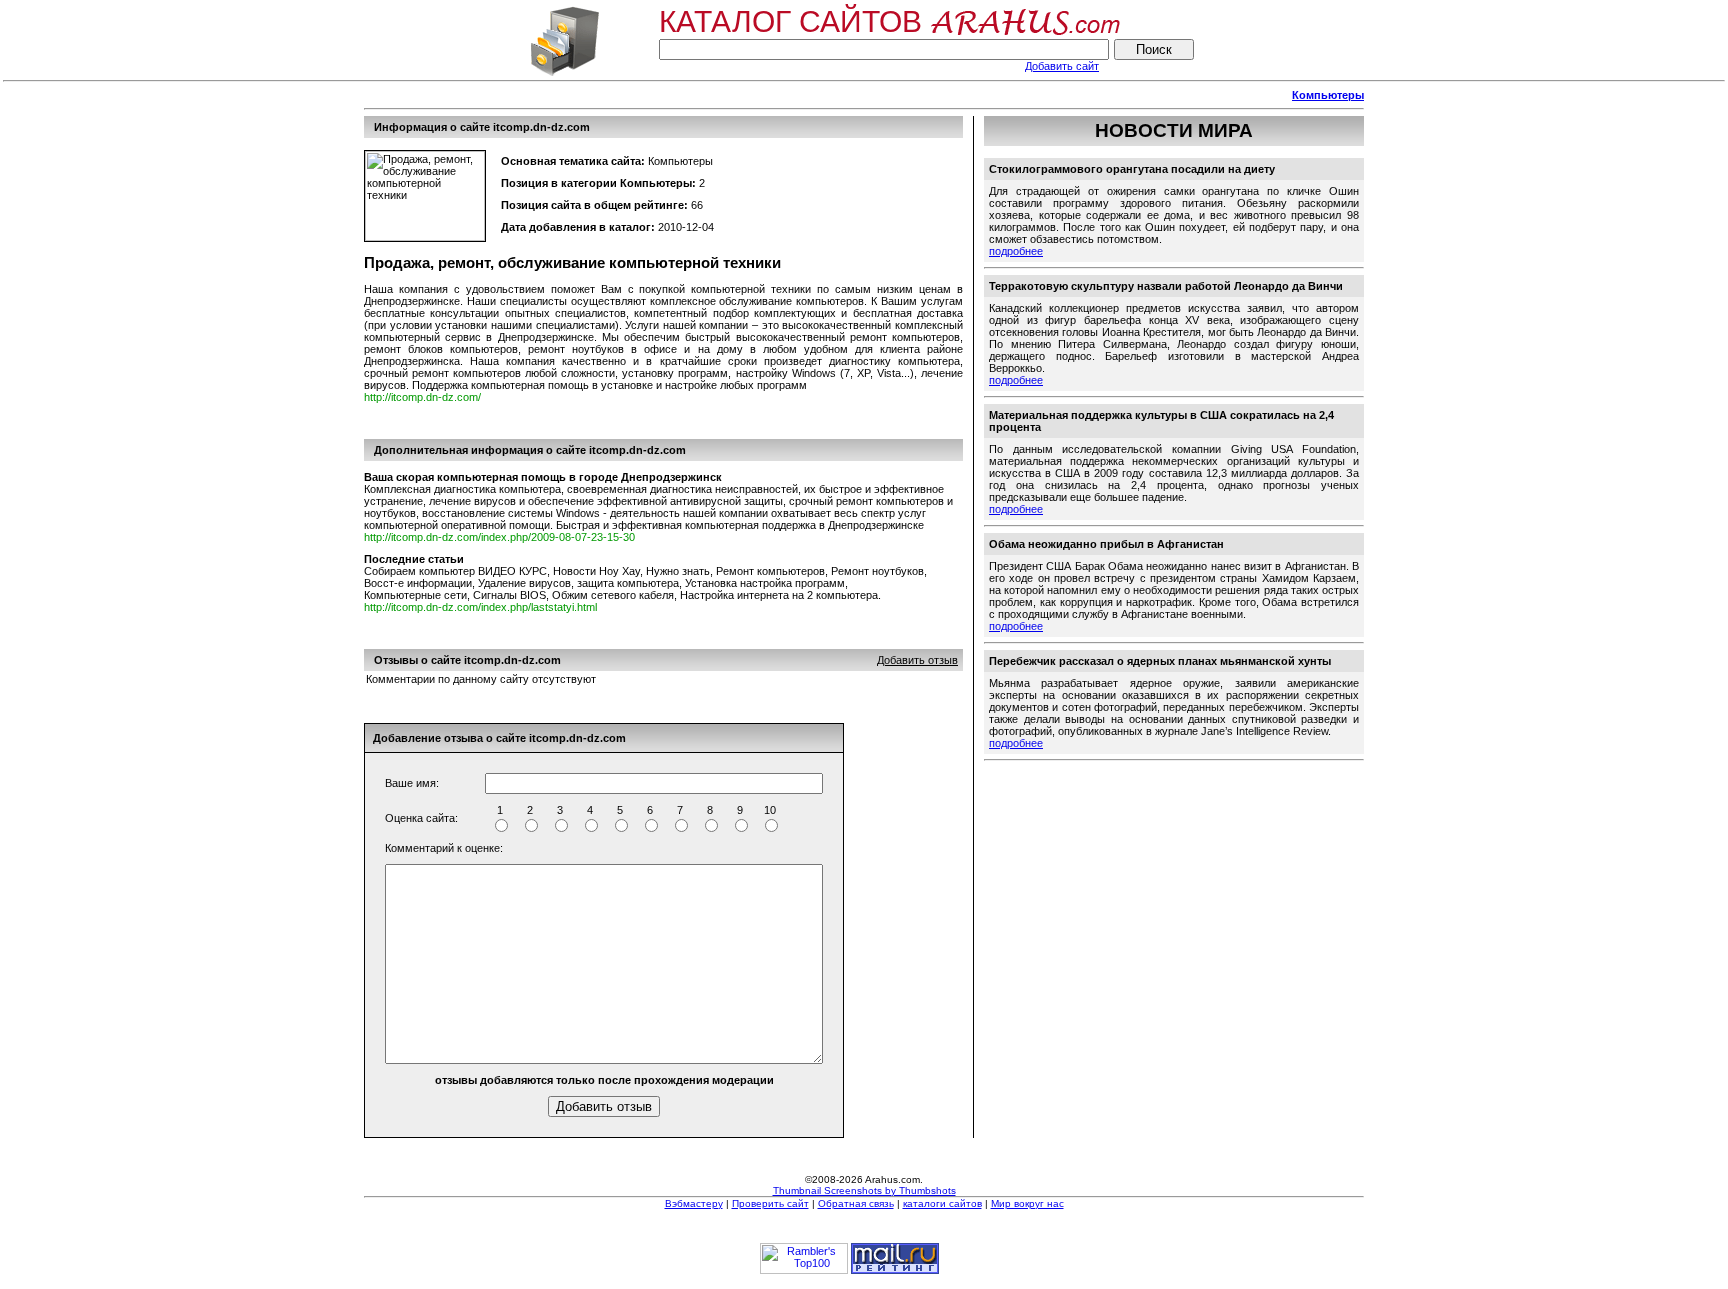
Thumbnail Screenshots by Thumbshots (864, 1190)
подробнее (1016, 251)
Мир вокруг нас (1027, 1203)
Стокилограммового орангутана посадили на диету (1132, 169)
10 (770, 810)
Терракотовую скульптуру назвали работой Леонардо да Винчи (1166, 286)
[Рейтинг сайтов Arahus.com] (564, 74)
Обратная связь (856, 1203)
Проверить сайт (770, 1203)
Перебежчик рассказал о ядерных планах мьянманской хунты (1160, 661)
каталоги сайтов (942, 1203)
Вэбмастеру (694, 1203)
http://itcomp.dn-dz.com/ (422, 397)
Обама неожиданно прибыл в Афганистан (1106, 544)
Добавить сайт (1062, 66)
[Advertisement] (728, 95)
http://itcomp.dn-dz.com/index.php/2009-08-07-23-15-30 (499, 537)
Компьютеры (1328, 95)
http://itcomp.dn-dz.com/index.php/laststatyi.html (480, 607)
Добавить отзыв (917, 660)
